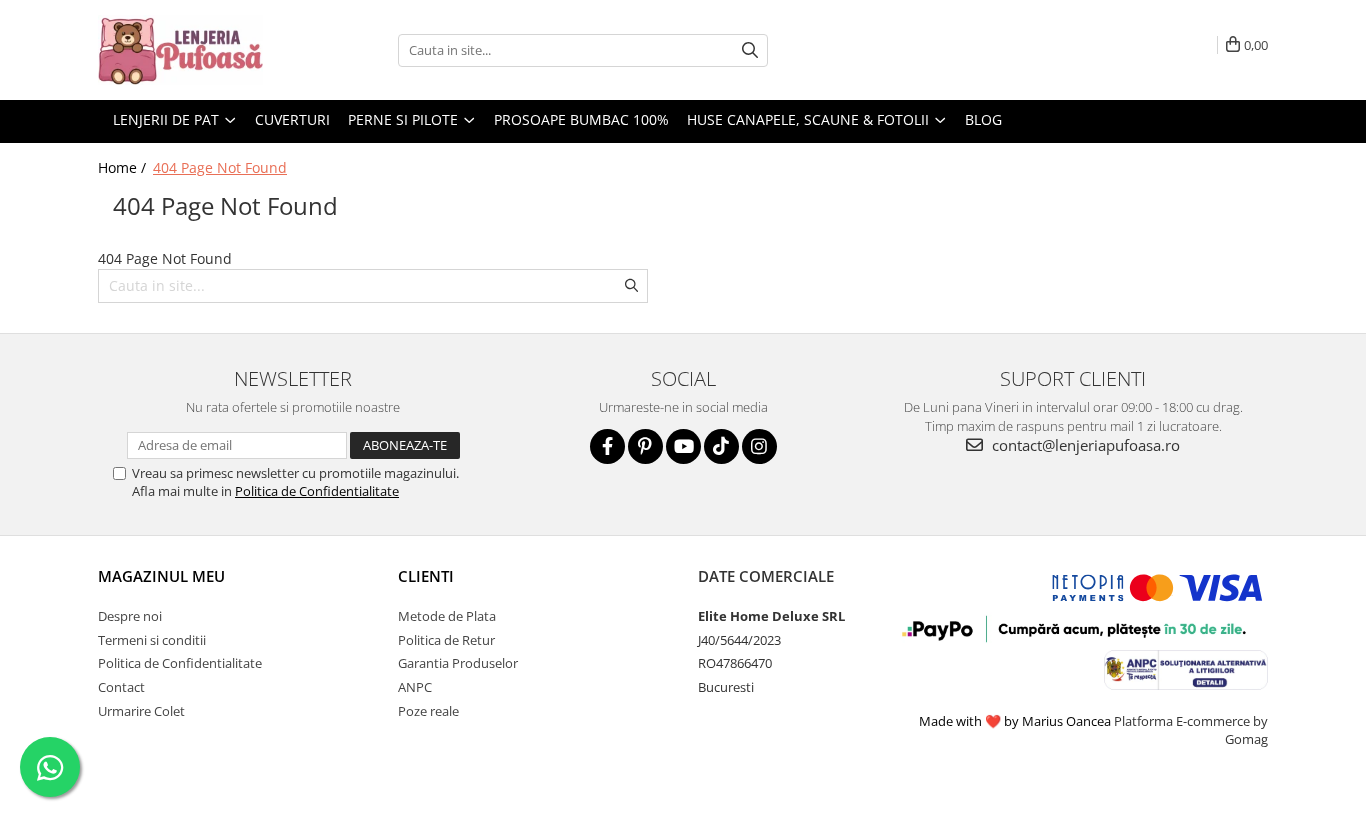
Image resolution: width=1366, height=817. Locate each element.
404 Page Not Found (220, 167)
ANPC (415, 687)
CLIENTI (426, 576)
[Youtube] (683, 446)
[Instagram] (759, 446)
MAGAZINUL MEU (161, 576)
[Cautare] (750, 50)
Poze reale (428, 711)
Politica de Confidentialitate (317, 491)
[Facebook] (607, 446)
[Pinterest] (645, 446)
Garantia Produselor (458, 663)
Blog (983, 119)
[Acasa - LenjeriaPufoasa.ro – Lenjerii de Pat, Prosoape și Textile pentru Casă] (198, 50)
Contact (121, 687)
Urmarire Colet (141, 711)
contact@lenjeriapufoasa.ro (1084, 445)
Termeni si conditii (152, 640)
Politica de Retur (446, 640)
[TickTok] (721, 446)
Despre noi (130, 616)
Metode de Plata (447, 616)
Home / (124, 167)
